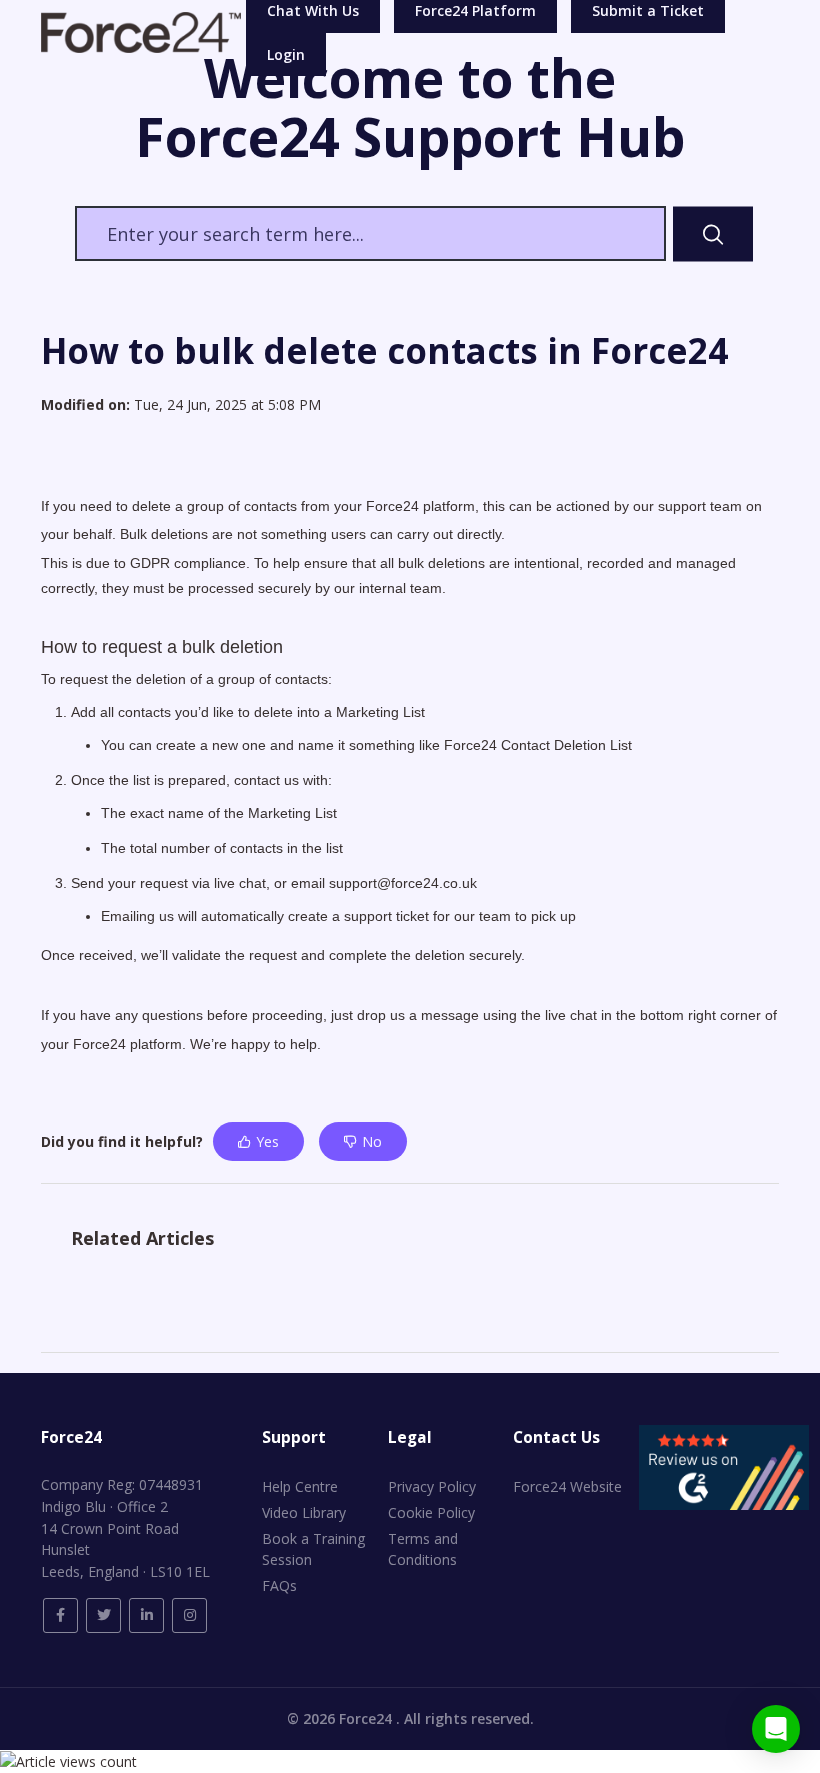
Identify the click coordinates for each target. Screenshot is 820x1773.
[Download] (373, 887)
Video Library (304, 1512)
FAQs (279, 1585)
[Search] (713, 233)
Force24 (367, 1718)
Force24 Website (567, 1486)
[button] (776, 1729)
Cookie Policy (431, 1512)
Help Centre (300, 1486)
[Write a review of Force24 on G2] (724, 1465)
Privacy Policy (432, 1486)
